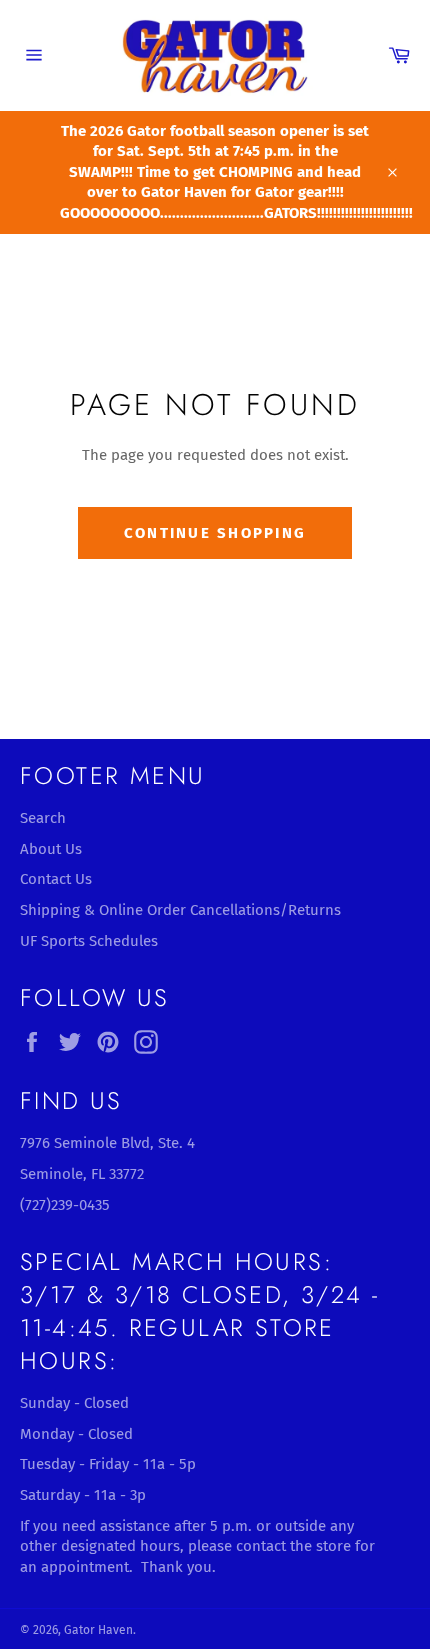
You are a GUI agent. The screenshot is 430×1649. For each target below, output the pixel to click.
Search (43, 818)
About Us (51, 849)
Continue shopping (215, 533)
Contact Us (56, 879)
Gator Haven (98, 1630)
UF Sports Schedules (89, 941)
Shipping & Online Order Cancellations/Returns (180, 910)
